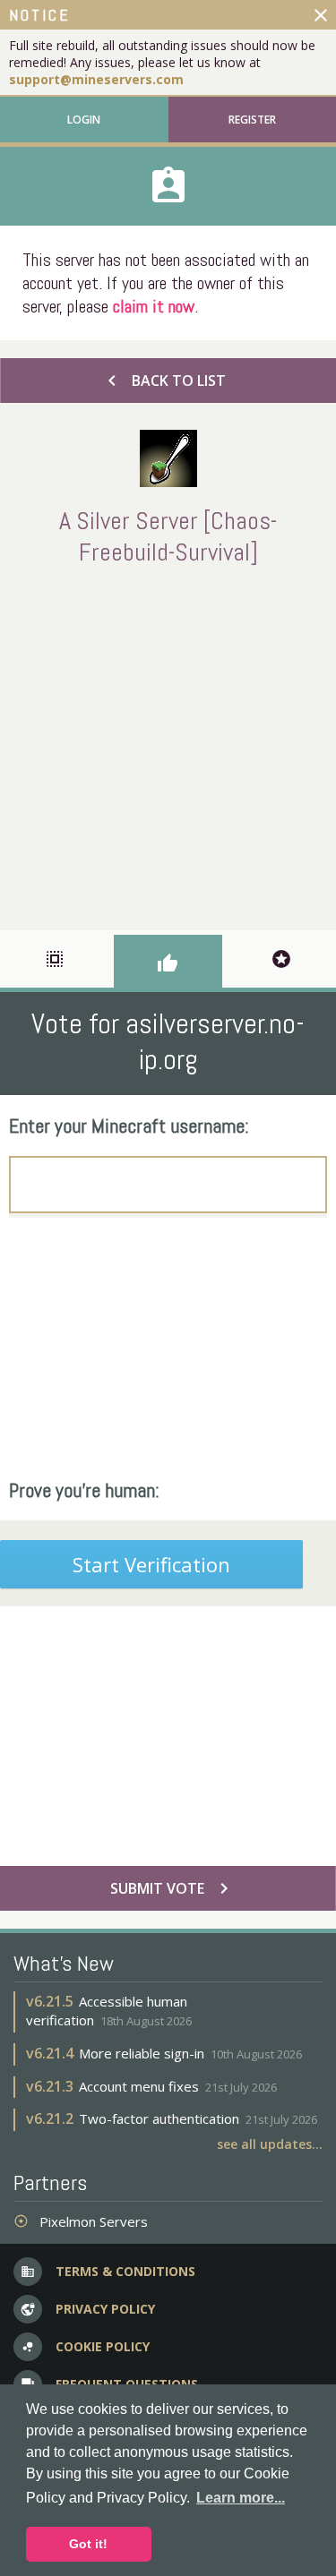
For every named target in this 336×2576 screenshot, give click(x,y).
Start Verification (151, 1564)
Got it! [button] (88, 2544)
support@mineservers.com (96, 79)
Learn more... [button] (241, 2498)
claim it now (154, 306)
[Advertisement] (168, 745)
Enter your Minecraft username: (129, 1125)
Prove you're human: (84, 1490)
